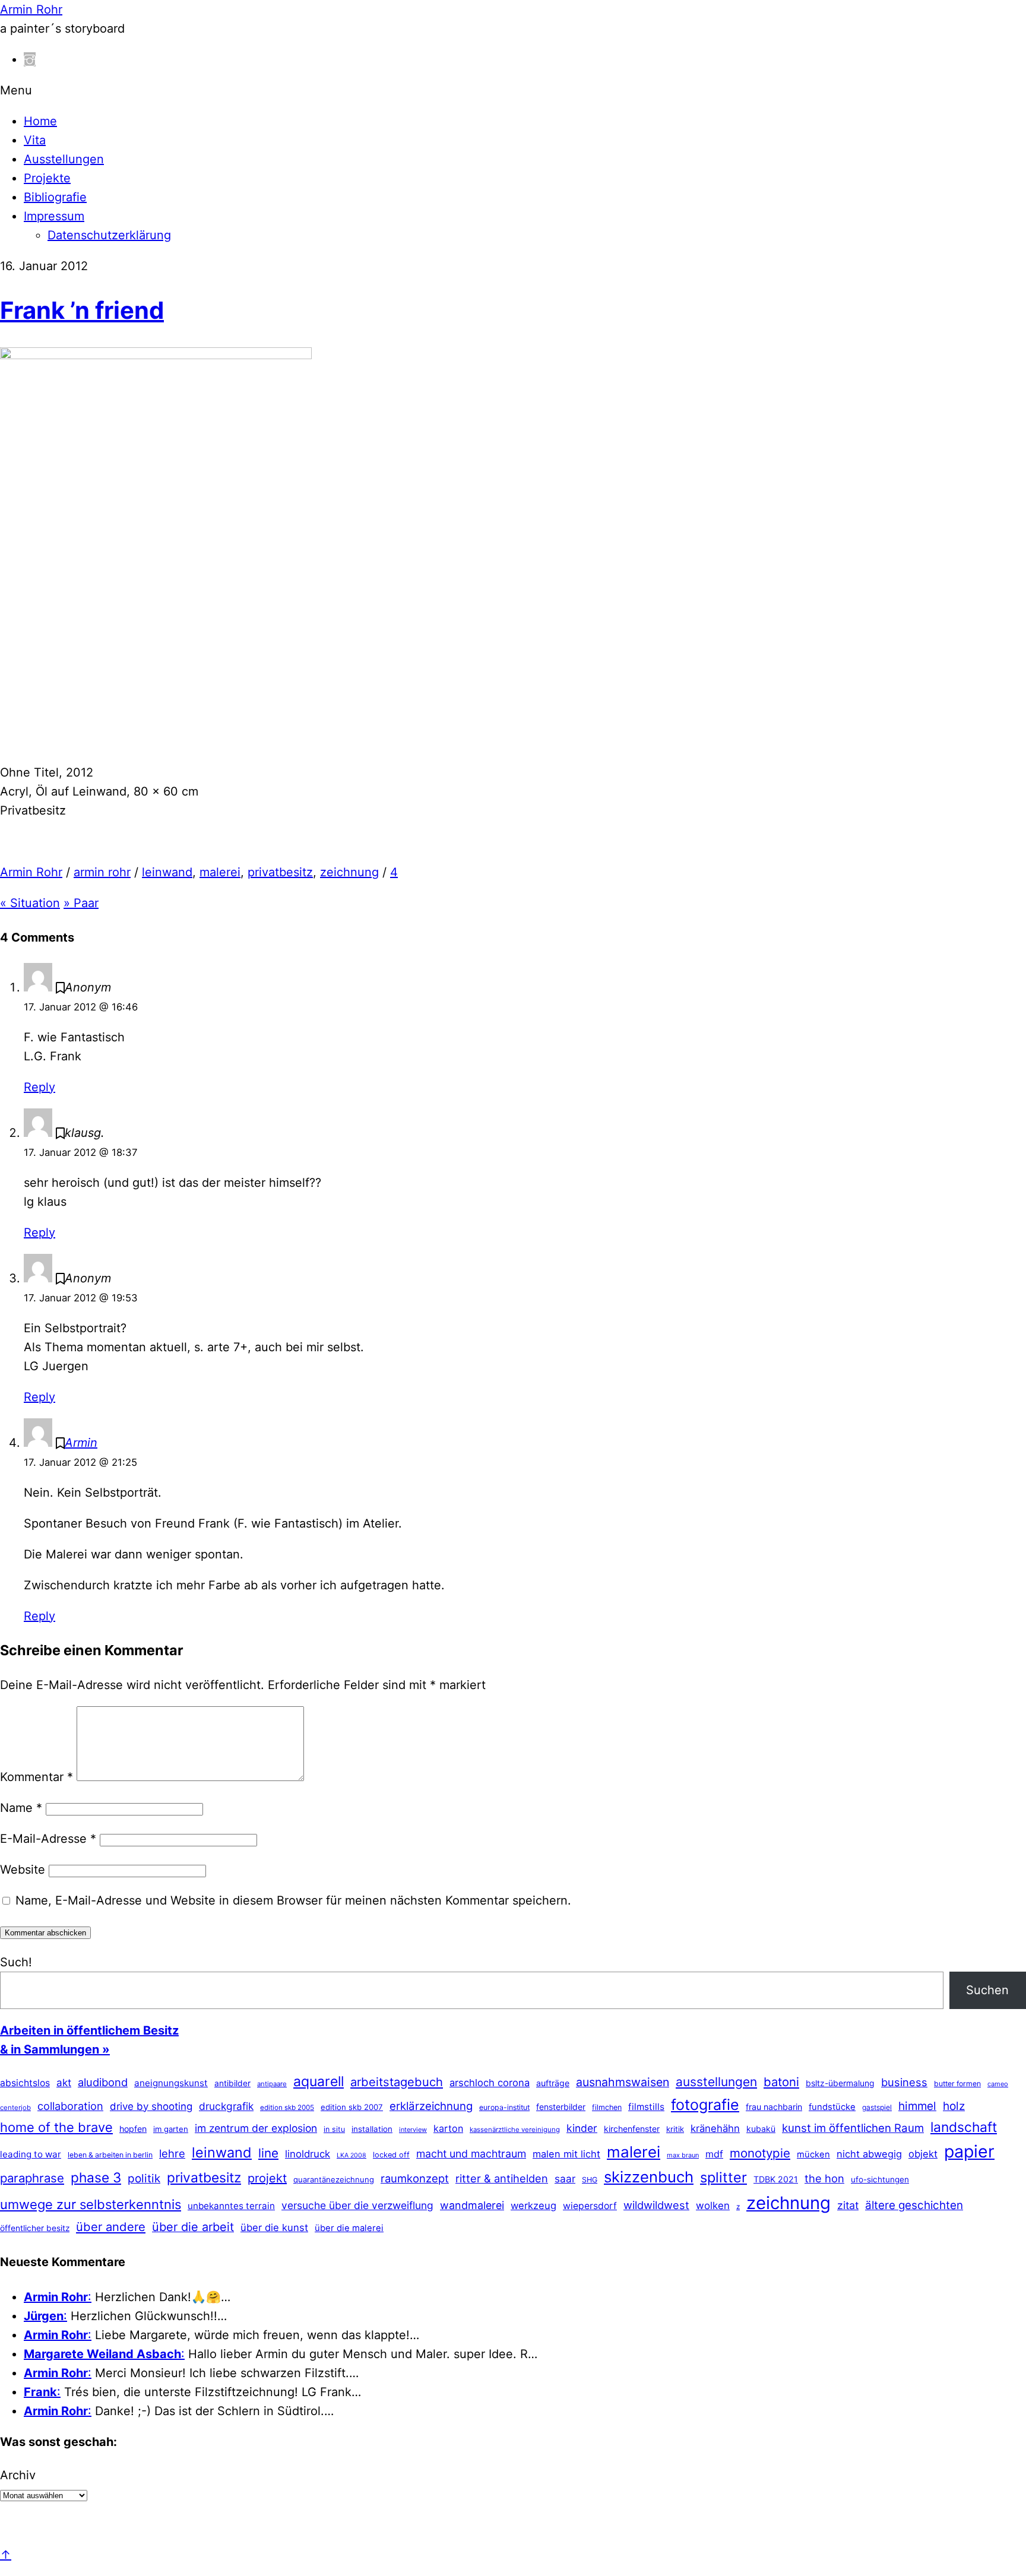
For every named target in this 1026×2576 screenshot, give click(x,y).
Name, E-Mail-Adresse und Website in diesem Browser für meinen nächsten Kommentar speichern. (293, 1900)
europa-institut (504, 2107)
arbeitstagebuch (397, 2082)
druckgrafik (226, 2106)
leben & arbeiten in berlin (110, 2155)
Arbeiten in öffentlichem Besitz (89, 2030)
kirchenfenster (632, 2129)
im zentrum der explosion (256, 2128)
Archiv (18, 2475)
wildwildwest (656, 2205)
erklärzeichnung (431, 2106)
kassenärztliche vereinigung (515, 2130)
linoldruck (308, 2154)
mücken (813, 2154)
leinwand (167, 872)
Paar (81, 903)
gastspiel (877, 2107)
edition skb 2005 (287, 2108)
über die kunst (274, 2228)
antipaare (272, 2084)
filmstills (646, 2107)
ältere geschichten (914, 2205)
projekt (267, 2178)
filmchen (607, 2107)
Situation (30, 903)
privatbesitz (280, 872)
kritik (675, 2129)
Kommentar (37, 1777)
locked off (391, 2155)
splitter (723, 2177)
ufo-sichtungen (880, 2179)
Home (40, 121)
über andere (111, 2227)
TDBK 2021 (776, 2179)
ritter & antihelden (502, 2178)
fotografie (705, 2105)
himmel (917, 2106)
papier (969, 2151)
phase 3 (96, 2177)
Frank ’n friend (82, 310)
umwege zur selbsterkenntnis (91, 2204)
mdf (714, 2154)
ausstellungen (716, 2082)
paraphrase (32, 2178)
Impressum (54, 216)
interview (413, 2130)
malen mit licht (566, 2154)
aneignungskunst (171, 2083)
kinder (582, 2128)
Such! (16, 1962)
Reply (39, 1087)
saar (565, 2179)
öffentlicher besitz (35, 2228)
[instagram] (30, 59)
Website (23, 1870)
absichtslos (25, 2083)
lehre (172, 2153)
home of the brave (56, 2127)
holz (954, 2106)
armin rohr (102, 872)
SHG (590, 2180)
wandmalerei (472, 2205)
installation (372, 2129)
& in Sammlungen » (55, 2049)
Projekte (47, 178)
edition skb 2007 (352, 2107)
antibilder (232, 2083)
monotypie (760, 2153)
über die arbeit (193, 2227)
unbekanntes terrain (231, 2206)
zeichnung (349, 872)
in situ (334, 2129)
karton (448, 2128)
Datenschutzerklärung (109, 235)
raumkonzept (415, 2178)
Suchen (987, 1990)
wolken (713, 2206)
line (268, 2153)
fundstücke (832, 2107)
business (904, 2082)
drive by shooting (151, 2106)
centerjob (15, 2108)
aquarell (319, 2081)
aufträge (553, 2083)
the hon (824, 2178)
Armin (81, 1443)
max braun (683, 2155)
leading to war (31, 2154)
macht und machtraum (471, 2154)
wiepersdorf (590, 2206)
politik (144, 2179)
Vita (35, 140)
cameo (998, 2084)
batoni (781, 2082)
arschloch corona (490, 2083)
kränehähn (715, 2128)
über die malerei (349, 2228)
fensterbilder (561, 2107)
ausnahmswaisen (623, 2082)
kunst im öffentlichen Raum (853, 2128)
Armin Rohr (31, 872)
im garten (171, 2129)
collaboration (70, 2106)
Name (21, 1808)
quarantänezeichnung (334, 2179)
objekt (923, 2154)
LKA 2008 (351, 2155)
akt (64, 2083)
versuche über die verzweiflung (357, 2205)
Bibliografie (55, 197)
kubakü (761, 2129)
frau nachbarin (774, 2107)
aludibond (103, 2082)
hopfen (133, 2129)
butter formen (957, 2084)
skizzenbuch (649, 2177)
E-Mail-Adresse (48, 1839)
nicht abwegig (869, 2154)
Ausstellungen (64, 159)
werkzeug (533, 2206)
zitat (848, 2205)
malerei (220, 872)
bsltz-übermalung (840, 2083)
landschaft (964, 2127)
